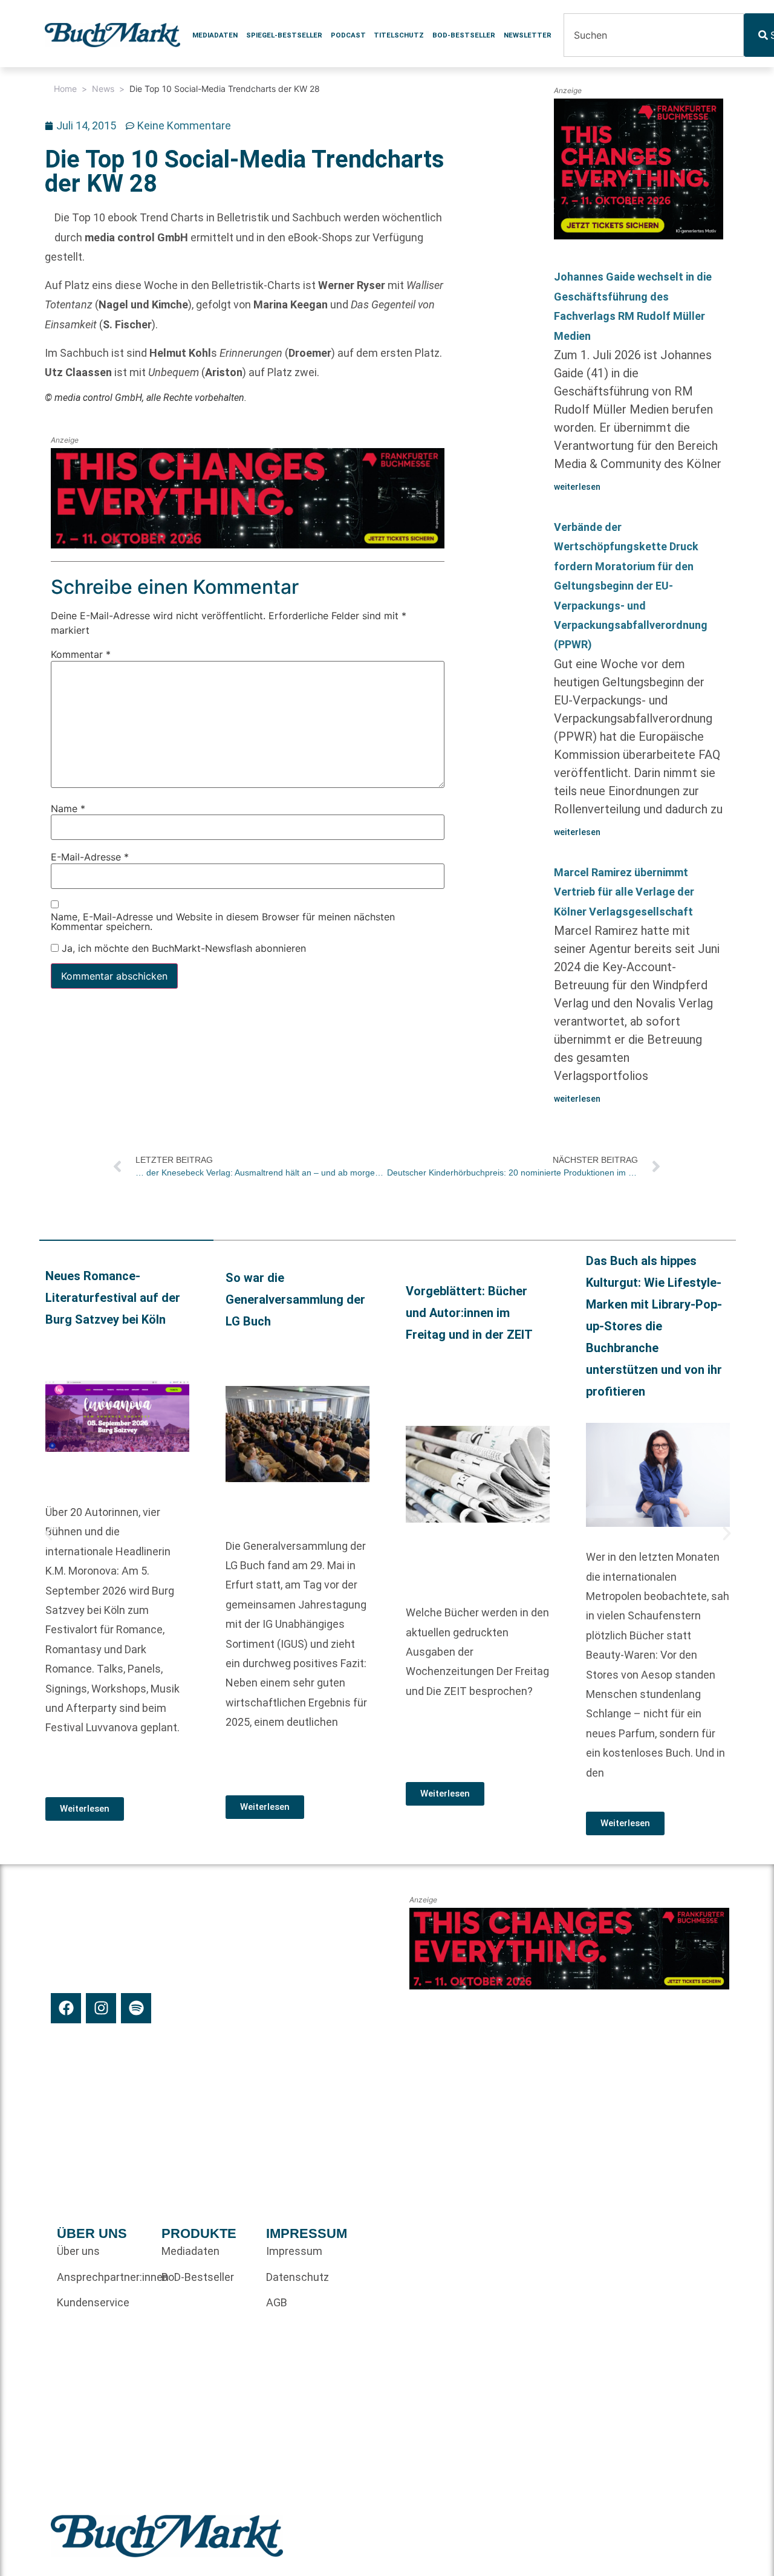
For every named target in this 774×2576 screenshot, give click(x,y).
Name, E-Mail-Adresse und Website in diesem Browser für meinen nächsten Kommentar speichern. (223, 922)
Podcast (348, 35)
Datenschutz (298, 2277)
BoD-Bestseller (464, 35)
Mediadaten (215, 35)
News (103, 89)
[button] (48, 1534)
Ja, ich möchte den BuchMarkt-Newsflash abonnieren (182, 948)
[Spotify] (136, 2008)
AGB (277, 2302)
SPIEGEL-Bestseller (284, 35)
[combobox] (654, 35)
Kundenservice (93, 2302)
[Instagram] (101, 2008)
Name (68, 808)
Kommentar (81, 655)
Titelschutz (399, 35)
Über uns (78, 2251)
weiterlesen (577, 487)
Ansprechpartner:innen (103, 2277)
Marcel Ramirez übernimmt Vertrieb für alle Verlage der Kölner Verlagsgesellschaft (624, 892)
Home (65, 89)
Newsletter (528, 35)
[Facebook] (66, 2008)
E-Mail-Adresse (90, 857)
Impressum (294, 2251)
